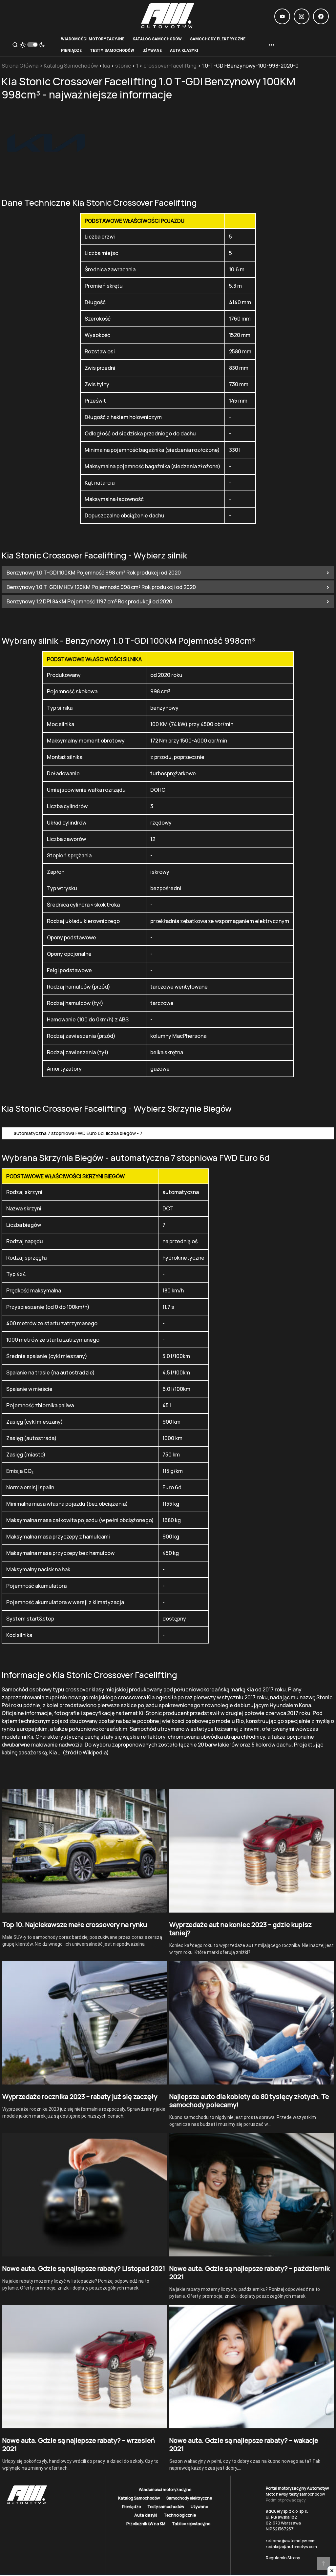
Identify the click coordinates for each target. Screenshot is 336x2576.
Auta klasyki (146, 2515)
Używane (199, 2507)
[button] (15, 45)
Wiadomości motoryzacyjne (165, 2490)
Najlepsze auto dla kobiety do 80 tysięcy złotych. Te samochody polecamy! (249, 2101)
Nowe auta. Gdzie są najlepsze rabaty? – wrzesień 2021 (79, 2444)
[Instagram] (302, 16)
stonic (123, 66)
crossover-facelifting (170, 66)
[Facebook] (321, 16)
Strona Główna (20, 66)
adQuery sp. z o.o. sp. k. (287, 2511)
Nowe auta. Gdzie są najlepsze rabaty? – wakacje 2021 (244, 2444)
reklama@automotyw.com (291, 2541)
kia (106, 66)
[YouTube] (282, 16)
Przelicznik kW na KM (146, 2524)
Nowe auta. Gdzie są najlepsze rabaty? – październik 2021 (250, 2272)
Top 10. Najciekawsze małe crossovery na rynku (75, 1925)
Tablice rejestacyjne (191, 2524)
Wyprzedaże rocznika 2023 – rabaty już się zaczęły (80, 2096)
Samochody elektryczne (189, 2498)
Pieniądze (131, 2507)
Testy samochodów (166, 2507)
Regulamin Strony (283, 2558)
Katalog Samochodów (71, 66)
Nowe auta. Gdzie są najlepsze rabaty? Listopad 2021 (84, 2268)
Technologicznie (180, 2515)
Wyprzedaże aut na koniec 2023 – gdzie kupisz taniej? (241, 1929)
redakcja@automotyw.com (291, 2547)
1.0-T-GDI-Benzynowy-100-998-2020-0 (250, 66)
